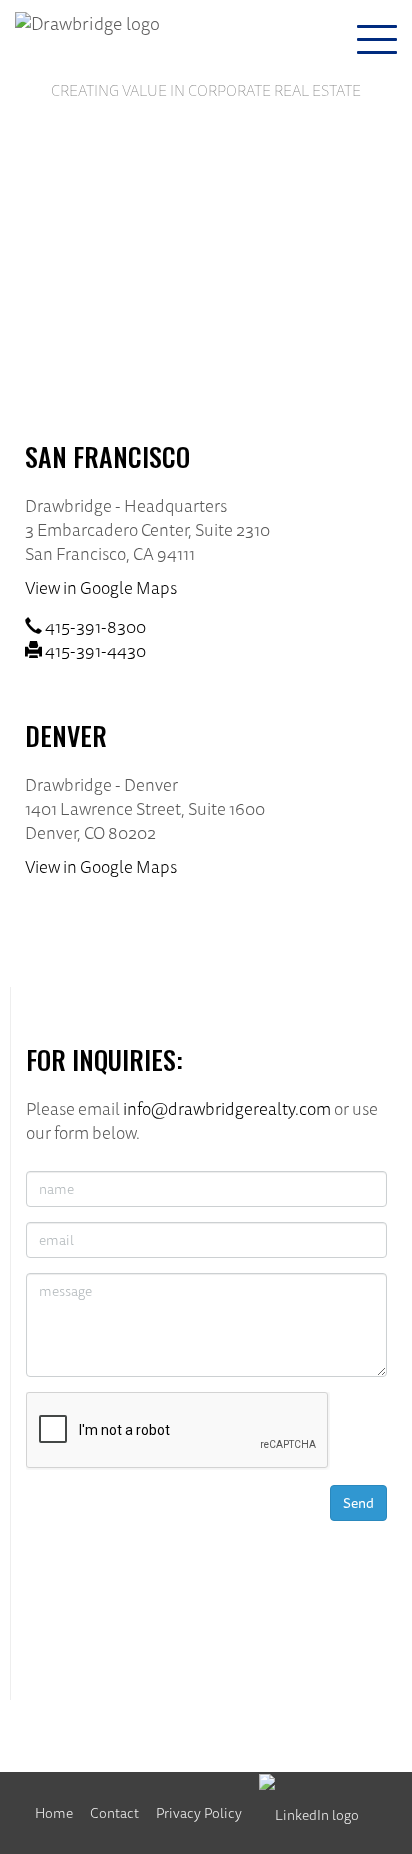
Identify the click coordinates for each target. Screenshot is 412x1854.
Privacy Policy (199, 1813)
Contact (114, 1813)
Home (54, 1813)
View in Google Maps (101, 587)
